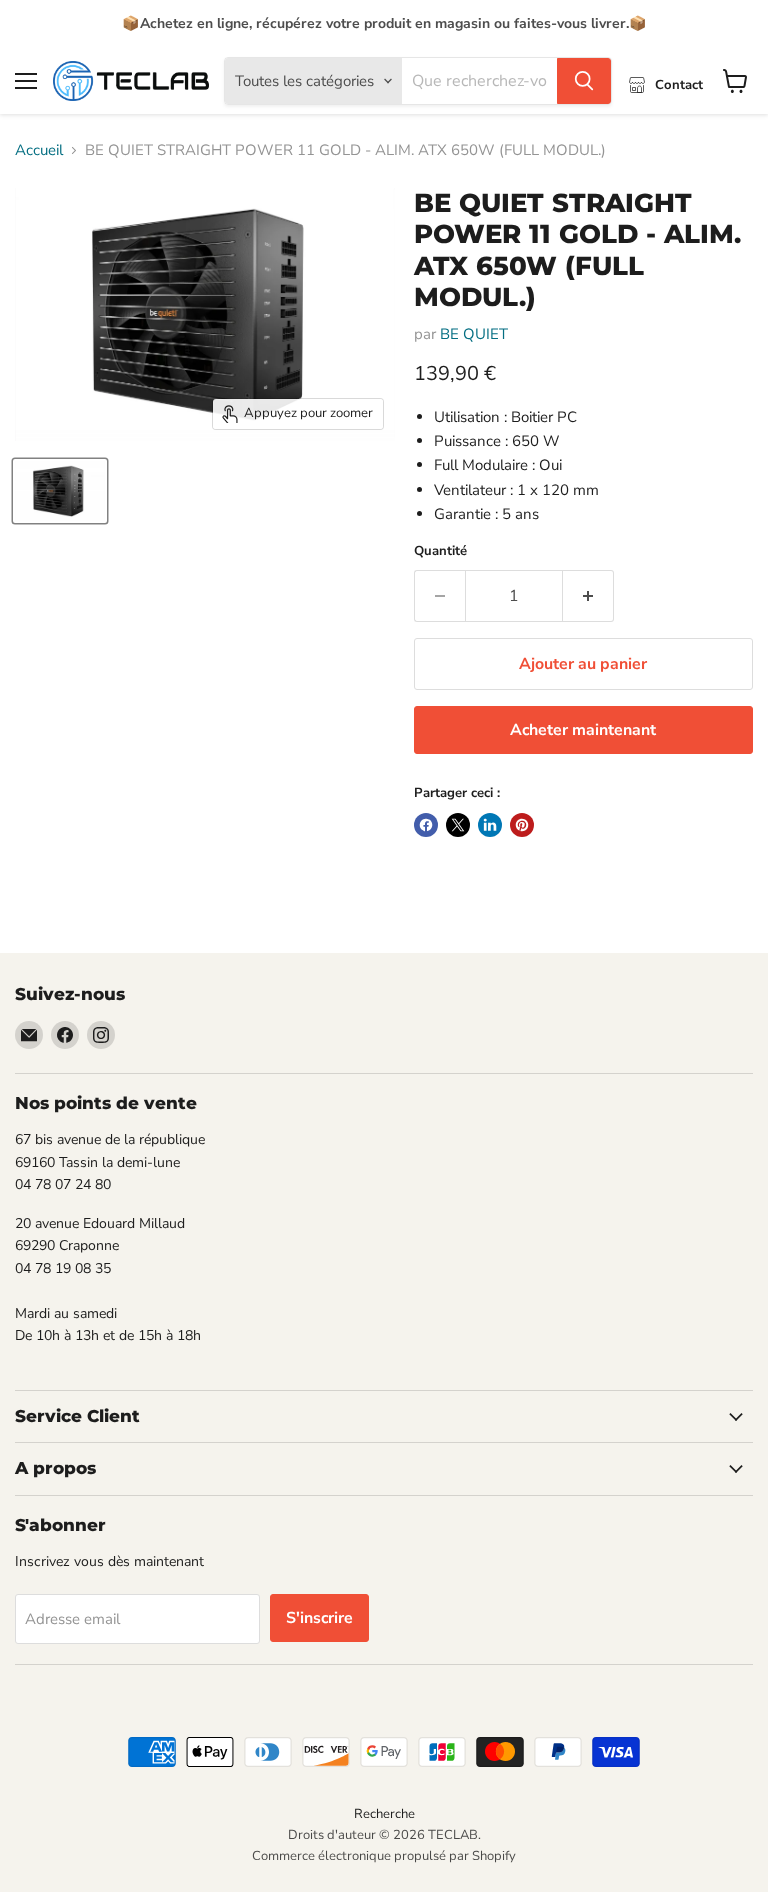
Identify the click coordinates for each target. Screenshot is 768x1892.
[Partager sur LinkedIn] (490, 825)
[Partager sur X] (458, 825)
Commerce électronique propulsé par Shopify (384, 1856)
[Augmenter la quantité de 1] (588, 596)
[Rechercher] (584, 81)
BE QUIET (474, 334)
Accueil (39, 150)
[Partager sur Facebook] (426, 825)
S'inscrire (319, 1618)
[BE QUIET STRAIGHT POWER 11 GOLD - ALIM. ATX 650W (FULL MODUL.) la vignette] (60, 491)
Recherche (384, 1814)
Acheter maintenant (583, 730)
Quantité (440, 551)
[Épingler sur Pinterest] (522, 825)
